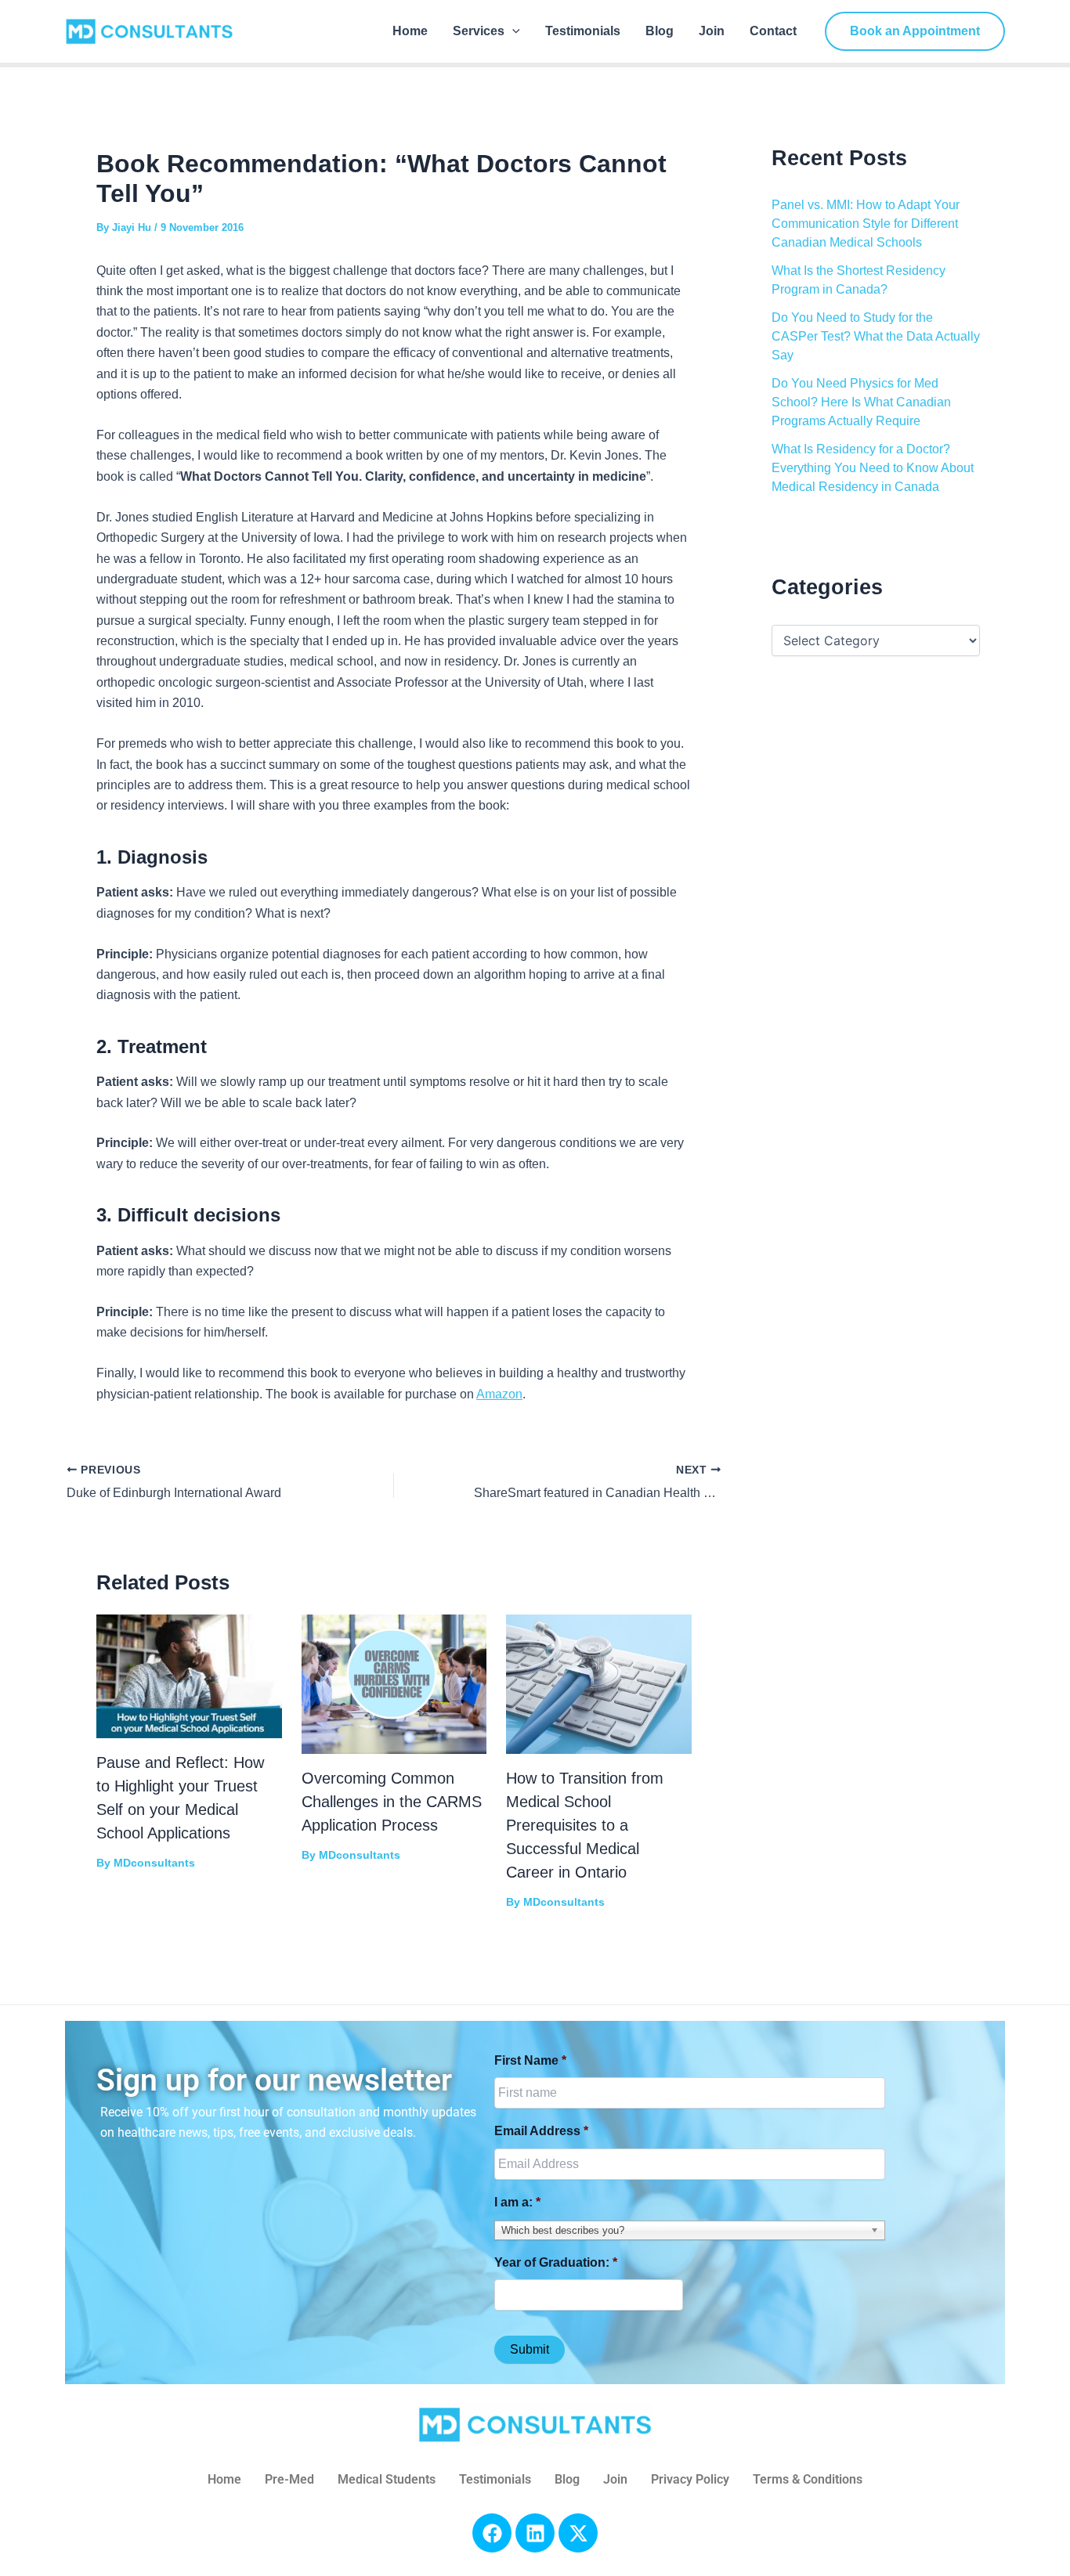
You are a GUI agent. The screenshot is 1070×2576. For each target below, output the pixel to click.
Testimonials (583, 31)
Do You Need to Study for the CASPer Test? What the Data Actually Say (876, 336)
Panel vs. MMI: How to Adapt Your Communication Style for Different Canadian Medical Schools (866, 224)
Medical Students (387, 2479)
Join (712, 31)
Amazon (499, 1394)
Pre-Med (289, 2479)
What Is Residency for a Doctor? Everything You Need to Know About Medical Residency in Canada (873, 468)
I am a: (517, 2202)
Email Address (541, 2131)
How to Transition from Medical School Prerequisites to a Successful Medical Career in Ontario (585, 1825)
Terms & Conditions (808, 2479)
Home (410, 31)
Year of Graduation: (556, 2262)
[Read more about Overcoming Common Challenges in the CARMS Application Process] (394, 1683)
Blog (660, 31)
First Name (530, 2060)
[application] (512, 31)
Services (479, 31)
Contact (773, 31)
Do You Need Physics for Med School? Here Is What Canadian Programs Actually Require (861, 402)
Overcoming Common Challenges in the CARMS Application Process (392, 1802)
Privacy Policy (690, 2479)
